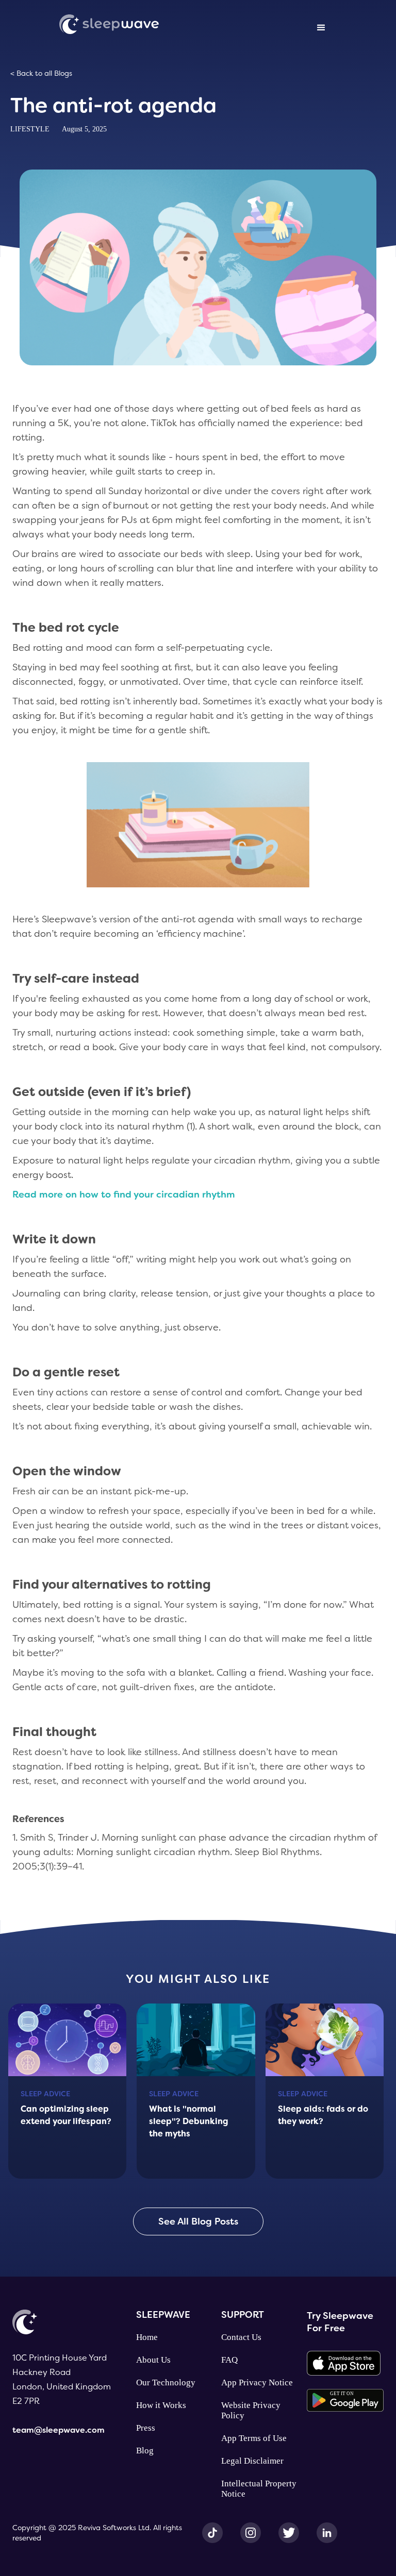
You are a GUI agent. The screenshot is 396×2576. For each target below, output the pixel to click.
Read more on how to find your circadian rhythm (124, 1194)
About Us (153, 2360)
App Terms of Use (254, 2438)
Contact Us (241, 2337)
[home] (109, 23)
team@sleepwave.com (59, 2430)
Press (146, 2428)
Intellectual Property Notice (259, 2489)
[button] (321, 28)
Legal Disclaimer (252, 2461)
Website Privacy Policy (251, 2410)
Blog (145, 2451)
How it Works (161, 2405)
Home (147, 2337)
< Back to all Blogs (41, 73)
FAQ (229, 2360)
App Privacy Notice (257, 2383)
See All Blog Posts (198, 2221)
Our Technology (166, 2383)
